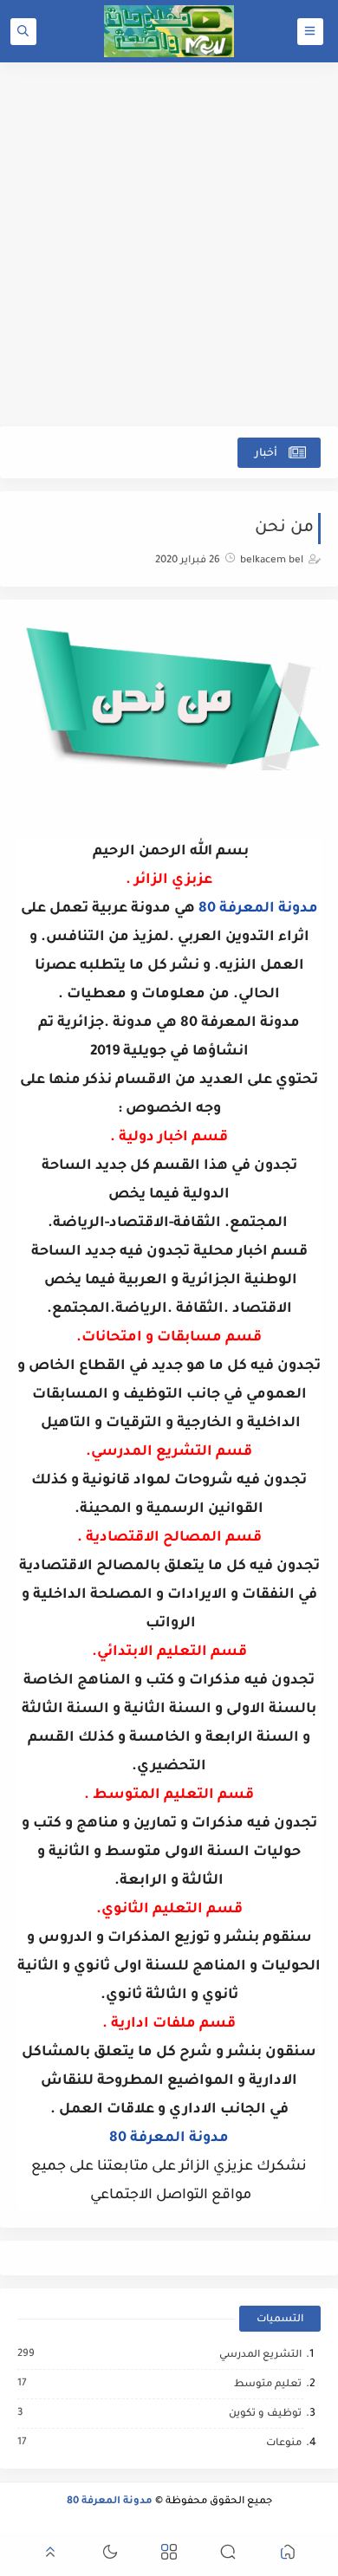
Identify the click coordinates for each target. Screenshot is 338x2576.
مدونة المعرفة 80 (258, 909)
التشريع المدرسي (260, 2355)
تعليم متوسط (267, 2385)
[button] (288, 2555)
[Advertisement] (169, 244)
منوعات (283, 2443)
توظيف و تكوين (264, 2414)
